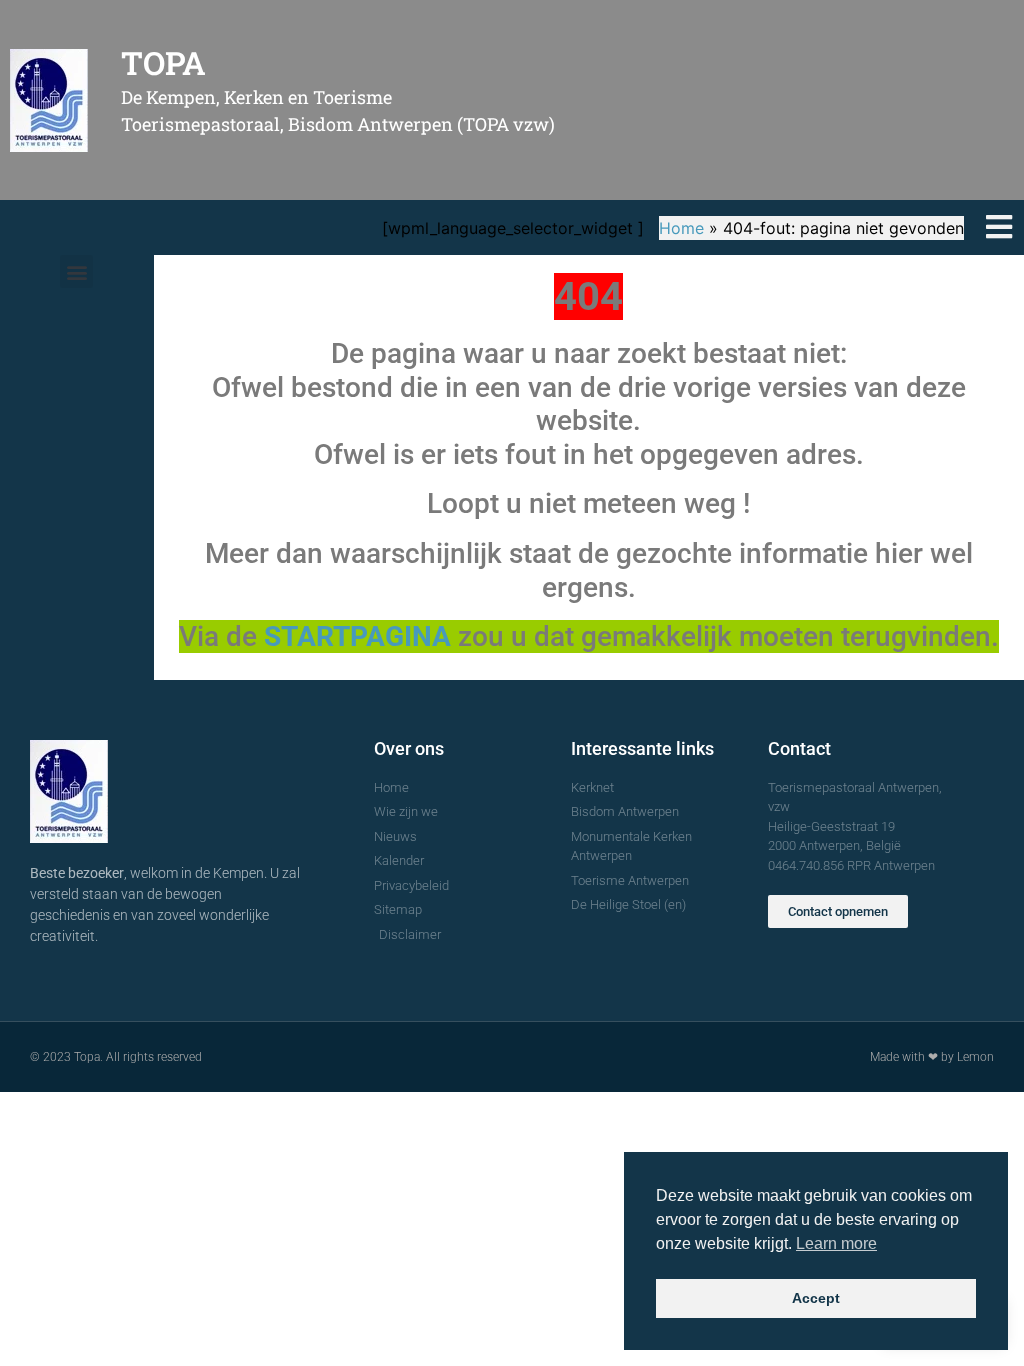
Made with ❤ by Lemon (932, 1057)
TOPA (163, 62)
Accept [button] (816, 1298)
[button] (76, 271)
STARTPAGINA (357, 636)
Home (681, 228)
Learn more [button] (836, 1243)
